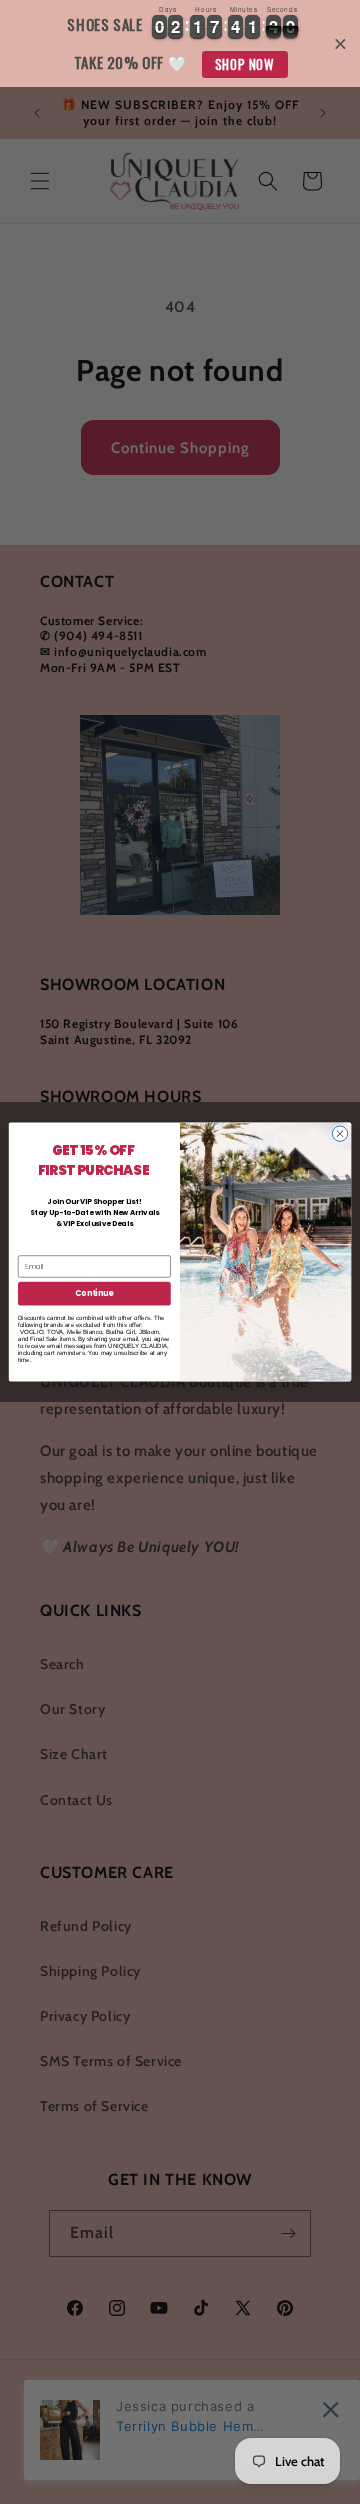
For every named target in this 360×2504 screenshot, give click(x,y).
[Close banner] (340, 43)
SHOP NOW (245, 64)
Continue (94, 1293)
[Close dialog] (339, 1133)
